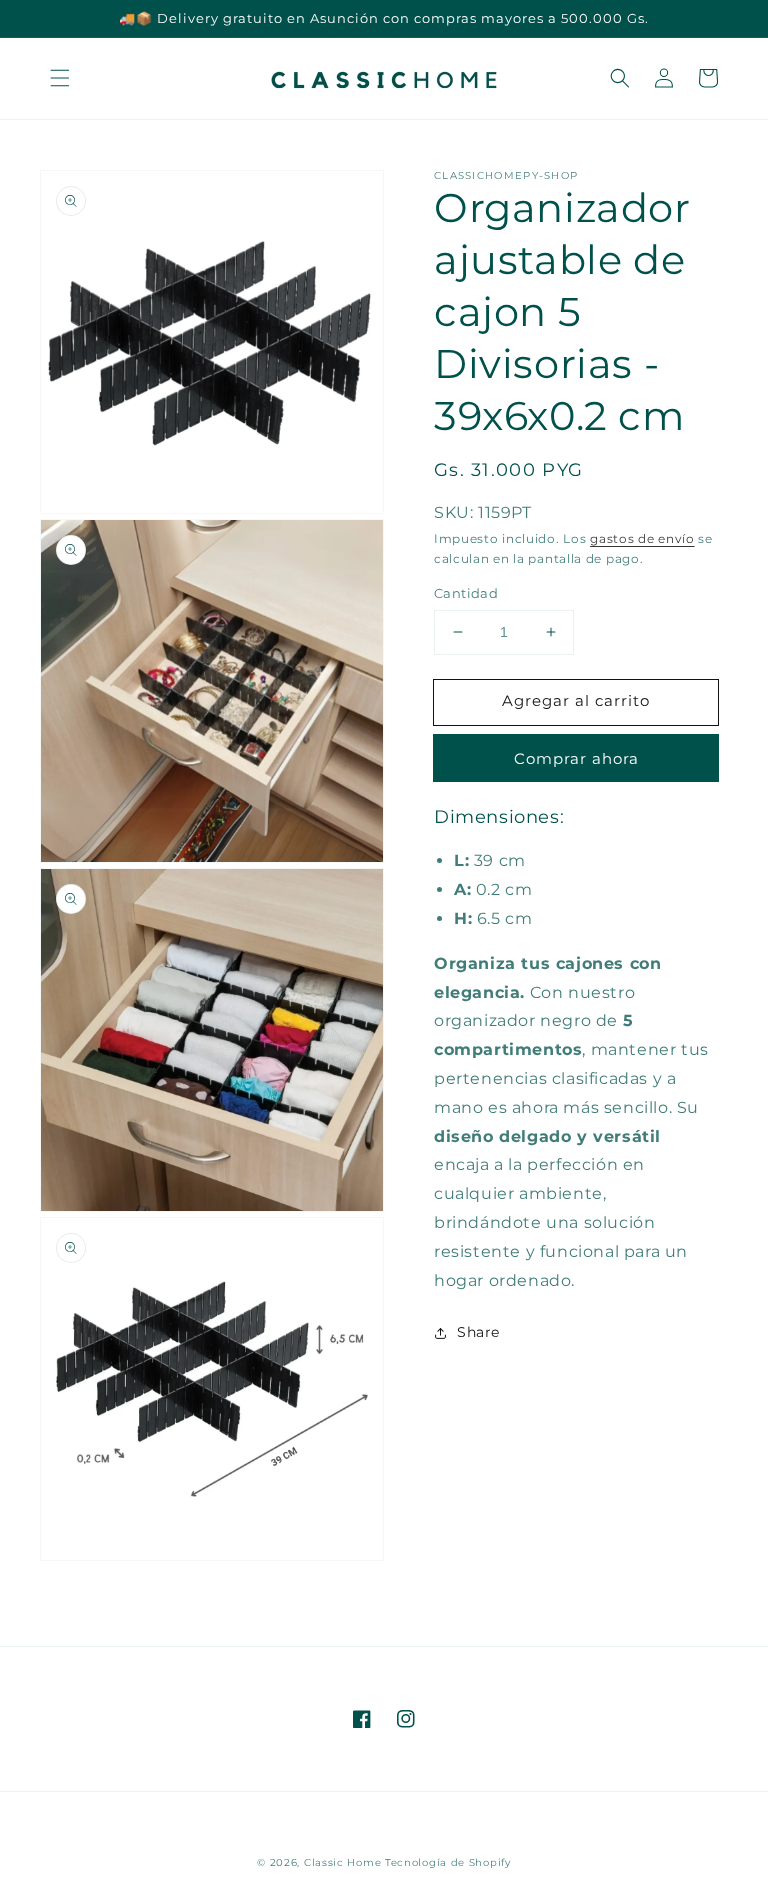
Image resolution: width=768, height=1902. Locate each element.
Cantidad (466, 593)
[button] (60, 78)
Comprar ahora (576, 758)
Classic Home (342, 1862)
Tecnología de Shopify (448, 1862)
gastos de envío (642, 538)
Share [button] (478, 1332)
